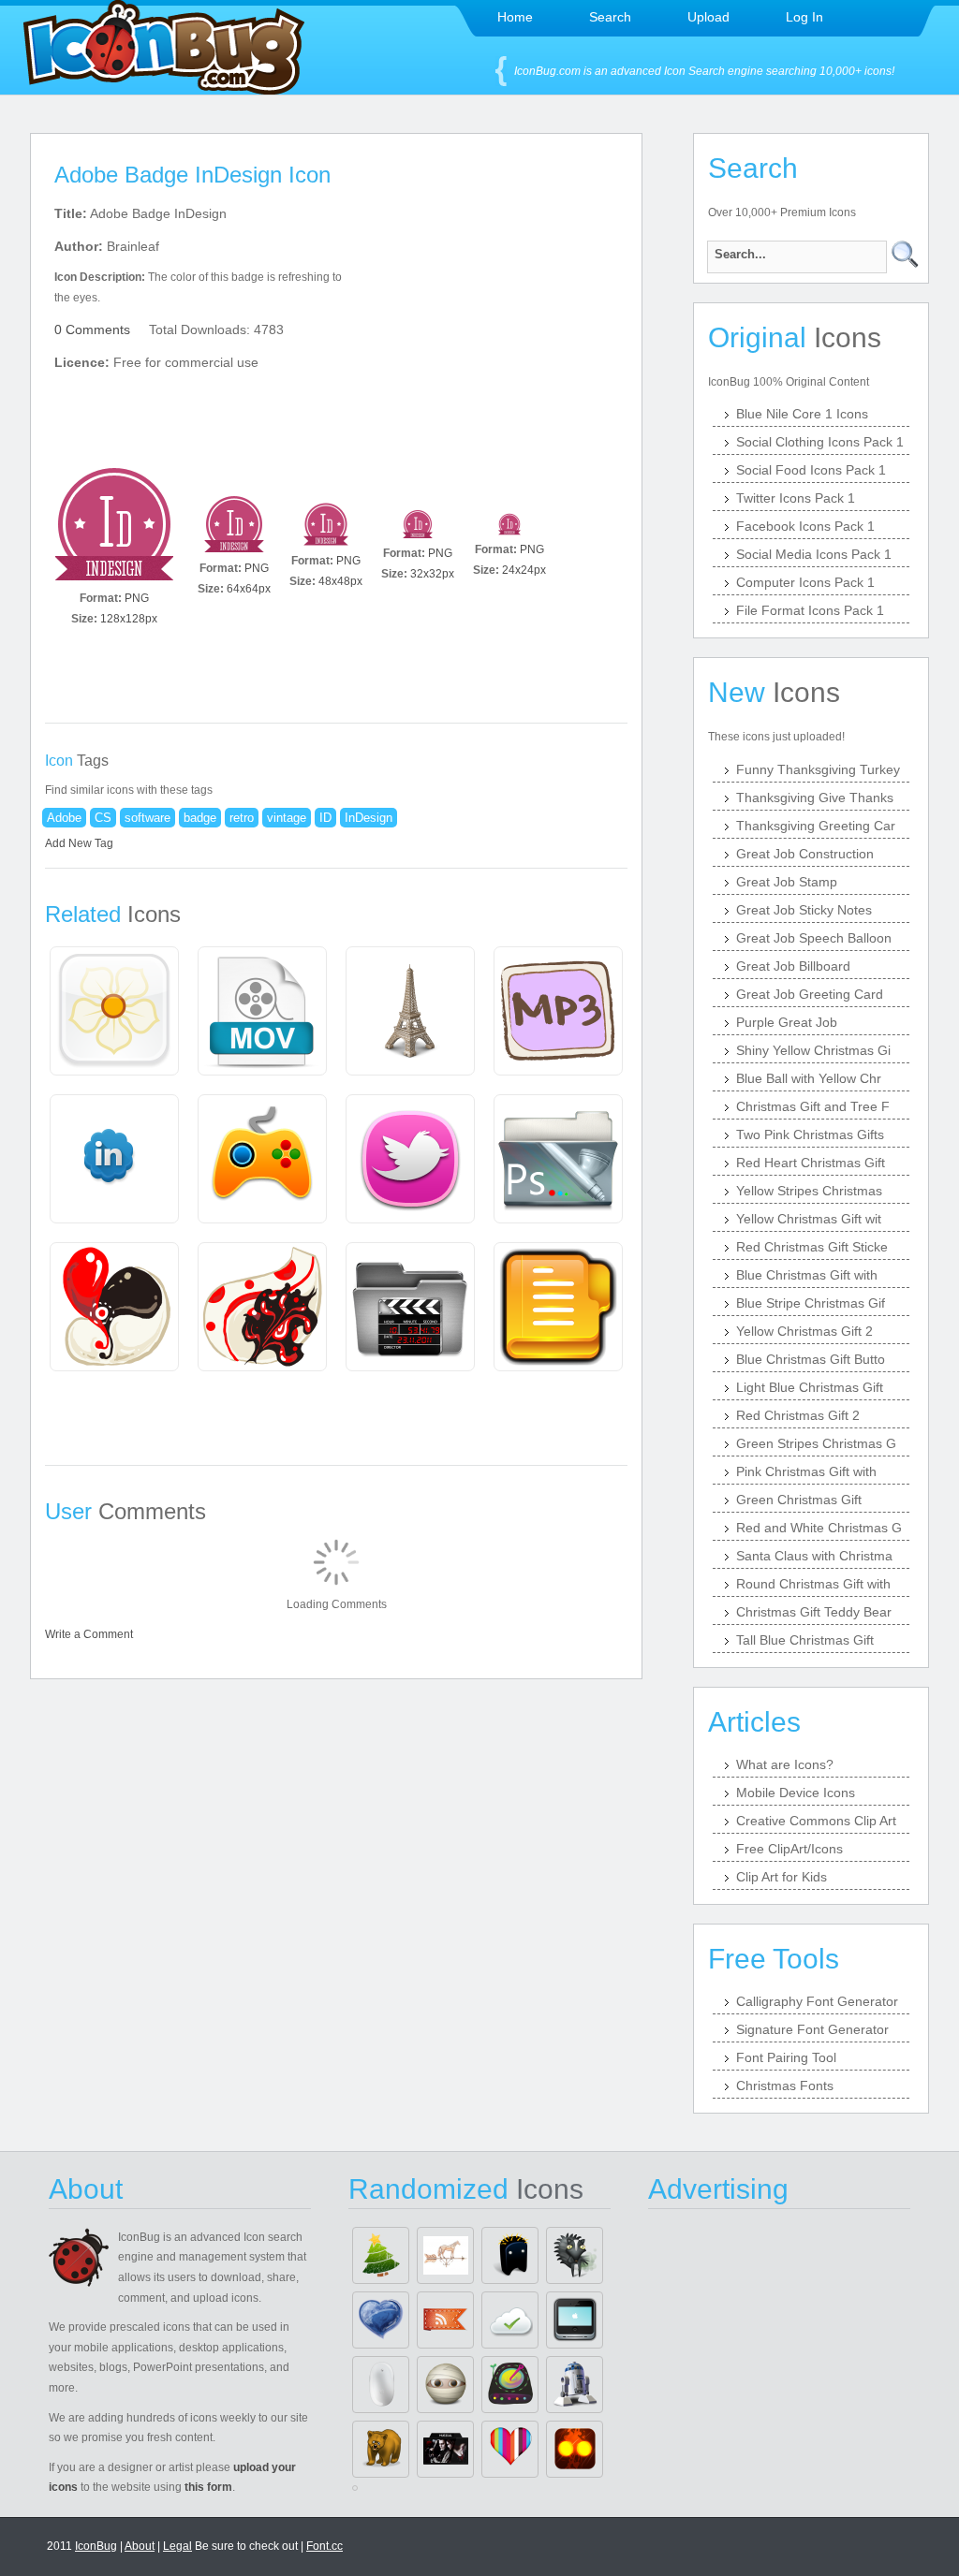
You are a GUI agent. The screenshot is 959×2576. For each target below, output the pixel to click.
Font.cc (325, 2546)
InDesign (369, 818)
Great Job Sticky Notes (804, 910)
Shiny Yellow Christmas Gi (813, 1050)
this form (208, 2487)
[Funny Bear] (381, 2449)
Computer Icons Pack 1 (805, 582)
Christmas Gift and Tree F (813, 1106)
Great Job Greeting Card (810, 994)
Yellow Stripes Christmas (809, 1191)
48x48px (340, 581)
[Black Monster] (510, 2255)
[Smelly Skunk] (575, 2255)
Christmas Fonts (785, 2086)
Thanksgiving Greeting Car (816, 826)
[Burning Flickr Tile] (575, 2449)
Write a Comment (89, 1634)
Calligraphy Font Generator (817, 2001)
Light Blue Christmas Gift (810, 1387)
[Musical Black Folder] (445, 2449)
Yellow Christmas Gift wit (809, 1219)
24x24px (524, 570)
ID (325, 818)
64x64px (249, 589)
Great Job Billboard (793, 966)
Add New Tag (79, 843)
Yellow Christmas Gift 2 (804, 1331)
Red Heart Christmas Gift (811, 1163)
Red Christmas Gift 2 (798, 1415)
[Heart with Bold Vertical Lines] (510, 2449)
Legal (177, 2546)
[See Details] (114, 1011)
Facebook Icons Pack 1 (805, 526)
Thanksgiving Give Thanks (815, 798)
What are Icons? (785, 1764)
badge (200, 818)
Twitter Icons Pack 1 (796, 498)
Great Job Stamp (787, 882)
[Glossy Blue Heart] (381, 2320)
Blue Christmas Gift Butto (811, 1359)
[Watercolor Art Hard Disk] (510, 2385)
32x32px (432, 574)
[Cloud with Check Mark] (510, 2320)
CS (103, 818)
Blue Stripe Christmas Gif (811, 1303)
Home (515, 17)
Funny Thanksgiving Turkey (818, 769)
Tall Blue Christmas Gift (805, 1640)
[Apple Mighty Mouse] (381, 2385)
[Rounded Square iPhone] (575, 2320)
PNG (137, 598)
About (140, 2546)
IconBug (96, 2546)
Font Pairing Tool (786, 2057)
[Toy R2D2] (575, 2385)
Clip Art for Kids (782, 1877)
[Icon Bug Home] (164, 89)
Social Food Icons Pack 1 (811, 470)
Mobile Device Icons (796, 1793)
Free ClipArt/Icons (789, 1849)
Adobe (64, 818)
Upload (708, 17)
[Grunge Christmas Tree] (381, 2255)
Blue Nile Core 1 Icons (802, 414)
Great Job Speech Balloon (814, 938)
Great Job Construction (805, 854)
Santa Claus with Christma (814, 1556)
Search (610, 17)
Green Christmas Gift (799, 1500)
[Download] (114, 524)
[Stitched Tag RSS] (445, 2320)
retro (242, 818)
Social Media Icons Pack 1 (814, 554)
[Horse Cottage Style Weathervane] (445, 2255)
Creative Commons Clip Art (816, 1821)
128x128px (129, 619)
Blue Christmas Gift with (807, 1275)
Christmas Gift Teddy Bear (814, 1612)
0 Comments (92, 329)
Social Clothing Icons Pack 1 (820, 442)
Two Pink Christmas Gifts (810, 1134)
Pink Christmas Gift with (806, 1471)
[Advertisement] (496, 319)
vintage (287, 818)
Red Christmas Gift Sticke (812, 1247)
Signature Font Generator (812, 2029)
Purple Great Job (787, 1022)
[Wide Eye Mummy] (445, 2385)
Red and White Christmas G (819, 1528)
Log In (804, 17)
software (148, 818)
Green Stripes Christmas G (816, 1443)
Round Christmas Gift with (813, 1584)
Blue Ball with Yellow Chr (809, 1078)
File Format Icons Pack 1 (810, 610)
